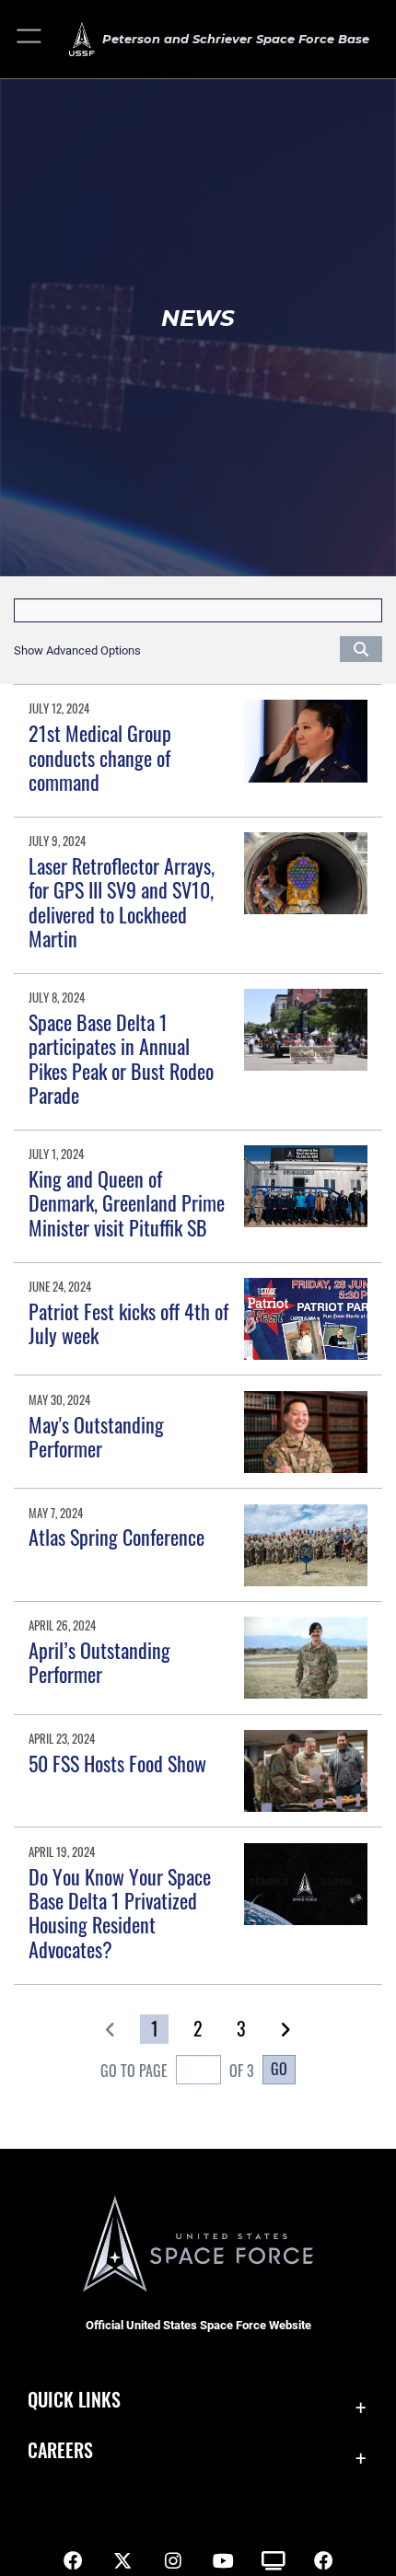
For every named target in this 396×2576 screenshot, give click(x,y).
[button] (30, 39)
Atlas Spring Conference (116, 1537)
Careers (60, 2450)
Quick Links (74, 2400)
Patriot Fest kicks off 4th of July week (128, 1323)
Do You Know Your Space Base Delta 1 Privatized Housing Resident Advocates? (120, 1913)
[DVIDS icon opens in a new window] (274, 2561)
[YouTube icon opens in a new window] (223, 2561)
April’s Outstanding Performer (99, 1662)
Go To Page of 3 (177, 2071)
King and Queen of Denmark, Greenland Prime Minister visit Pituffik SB (127, 1203)
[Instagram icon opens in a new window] (173, 2561)
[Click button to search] (361, 648)
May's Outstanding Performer (96, 1436)
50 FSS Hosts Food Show (117, 1763)
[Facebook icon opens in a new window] (73, 2561)
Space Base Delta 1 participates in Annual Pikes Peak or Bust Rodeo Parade (121, 1058)
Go (279, 2069)
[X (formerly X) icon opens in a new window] (122, 2561)
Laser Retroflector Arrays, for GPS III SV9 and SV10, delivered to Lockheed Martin (122, 902)
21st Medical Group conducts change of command (100, 757)
